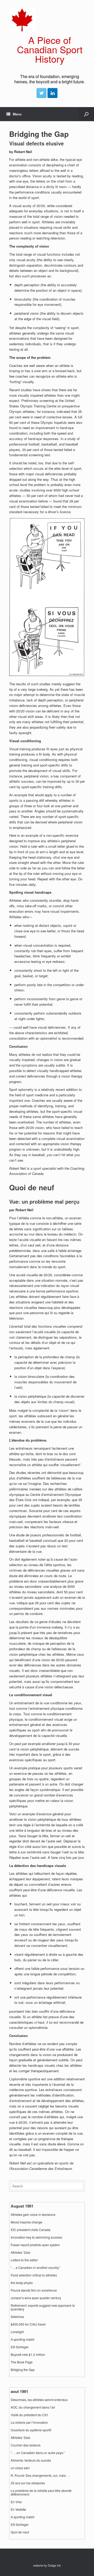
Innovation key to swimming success (36, 2237)
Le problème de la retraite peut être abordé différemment (41, 2492)
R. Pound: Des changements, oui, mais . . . (41, 2475)
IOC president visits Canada (31, 2230)
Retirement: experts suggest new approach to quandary (43, 2307)
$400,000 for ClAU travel (28, 2324)
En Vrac (16, 2502)
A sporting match (23, 2339)
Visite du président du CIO (29, 2415)
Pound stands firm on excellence (34, 2290)
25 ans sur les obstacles (28, 2483)
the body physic (22, 2283)
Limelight (17, 2332)
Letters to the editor (24, 2260)
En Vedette (18, 2509)
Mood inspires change (27, 2222)
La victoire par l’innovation (29, 2422)
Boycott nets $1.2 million (28, 2355)
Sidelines (17, 2317)
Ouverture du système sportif (31, 2430)
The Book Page (22, 2362)
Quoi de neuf (20, 2532)
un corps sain (20, 2468)
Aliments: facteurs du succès (31, 2460)
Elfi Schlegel (20, 2347)
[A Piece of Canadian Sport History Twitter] (42, 93)
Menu (17, 114)
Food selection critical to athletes (34, 2275)
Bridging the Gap (23, 2370)
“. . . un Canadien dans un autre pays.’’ (38, 2453)
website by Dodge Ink (47, 2565)
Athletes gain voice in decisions (33, 2215)
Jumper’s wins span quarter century (36, 2298)
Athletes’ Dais (20, 2252)
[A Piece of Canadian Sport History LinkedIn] (52, 93)
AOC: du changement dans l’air (33, 2407)
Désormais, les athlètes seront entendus (39, 2400)
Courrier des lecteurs (26, 2445)
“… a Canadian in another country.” (36, 2268)
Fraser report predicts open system (35, 2245)
